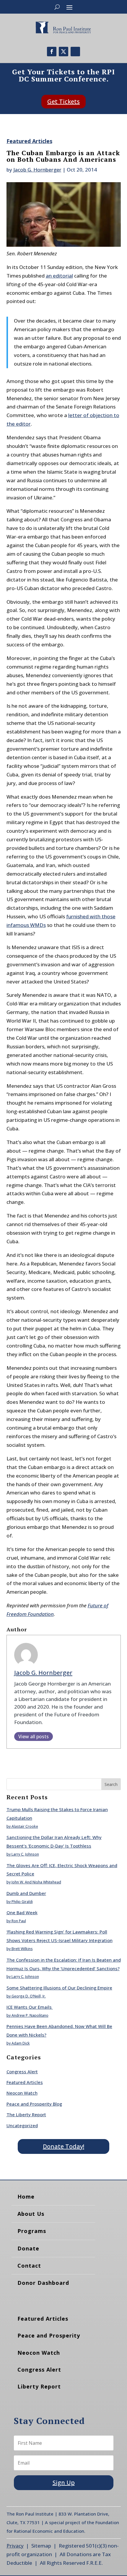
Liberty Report (39, 2386)
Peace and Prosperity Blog (34, 2104)
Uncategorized (22, 2125)
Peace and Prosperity (49, 2335)
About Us (31, 2214)
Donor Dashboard (43, 2283)
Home (26, 2197)
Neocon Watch (22, 2093)
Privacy (15, 2546)
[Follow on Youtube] (75, 52)
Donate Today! (63, 2146)
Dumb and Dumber (26, 1893)
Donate (28, 2248)
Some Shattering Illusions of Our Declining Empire (59, 1988)
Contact (29, 2266)
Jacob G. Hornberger (37, 170)
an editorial (59, 276)
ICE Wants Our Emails (30, 2007)
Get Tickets (63, 101)
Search (111, 1784)
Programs (32, 2231)
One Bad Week (22, 1912)
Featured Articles (29, 141)
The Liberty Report (26, 2114)
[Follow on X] (63, 52)
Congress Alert (22, 2072)
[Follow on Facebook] (52, 52)
